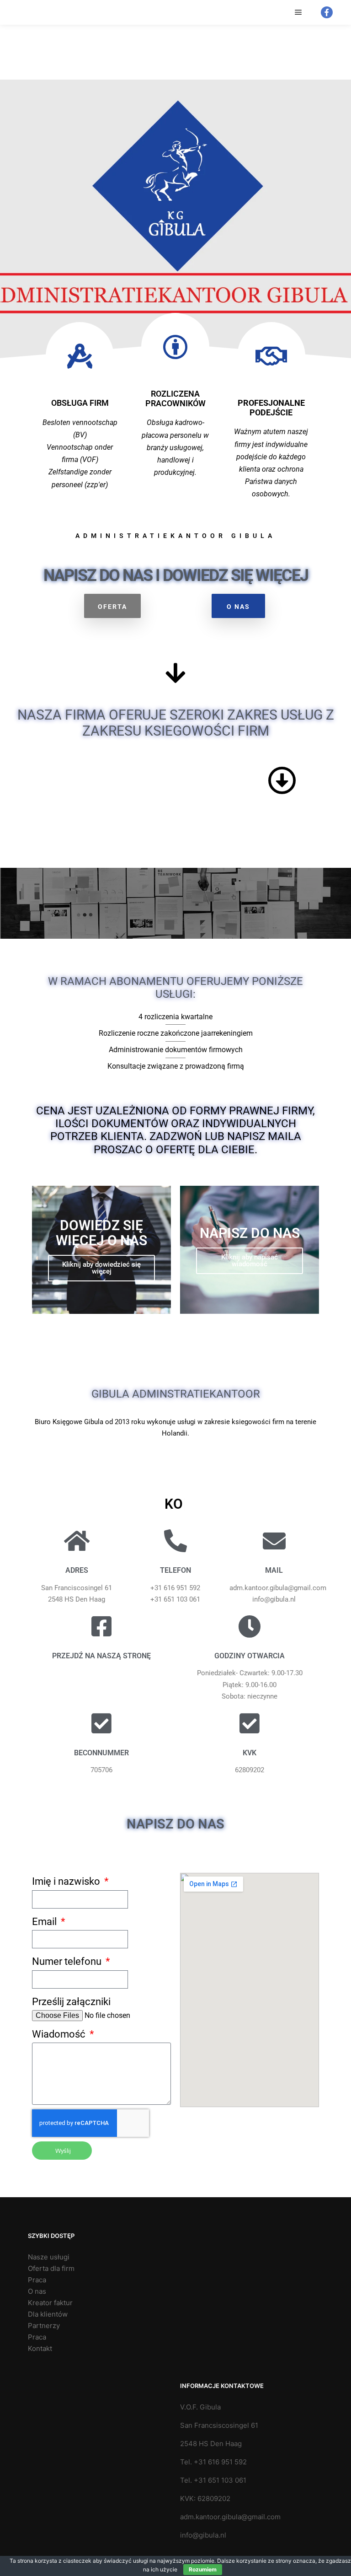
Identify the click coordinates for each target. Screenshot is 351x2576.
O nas (37, 2291)
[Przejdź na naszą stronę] (101, 1626)
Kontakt (40, 2348)
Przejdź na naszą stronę (101, 1656)
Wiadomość (60, 2034)
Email (45, 1922)
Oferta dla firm (51, 2268)
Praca (37, 2280)
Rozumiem (203, 2569)
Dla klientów (48, 2314)
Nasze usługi (49, 2257)
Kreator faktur (50, 2303)
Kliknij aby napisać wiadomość (250, 1261)
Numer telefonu (68, 1961)
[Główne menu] (298, 12)
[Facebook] (327, 12)
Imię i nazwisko (67, 1881)
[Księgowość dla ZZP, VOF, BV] (24, 12)
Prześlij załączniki (71, 2002)
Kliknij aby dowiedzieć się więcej (101, 1268)
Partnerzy (44, 2326)
